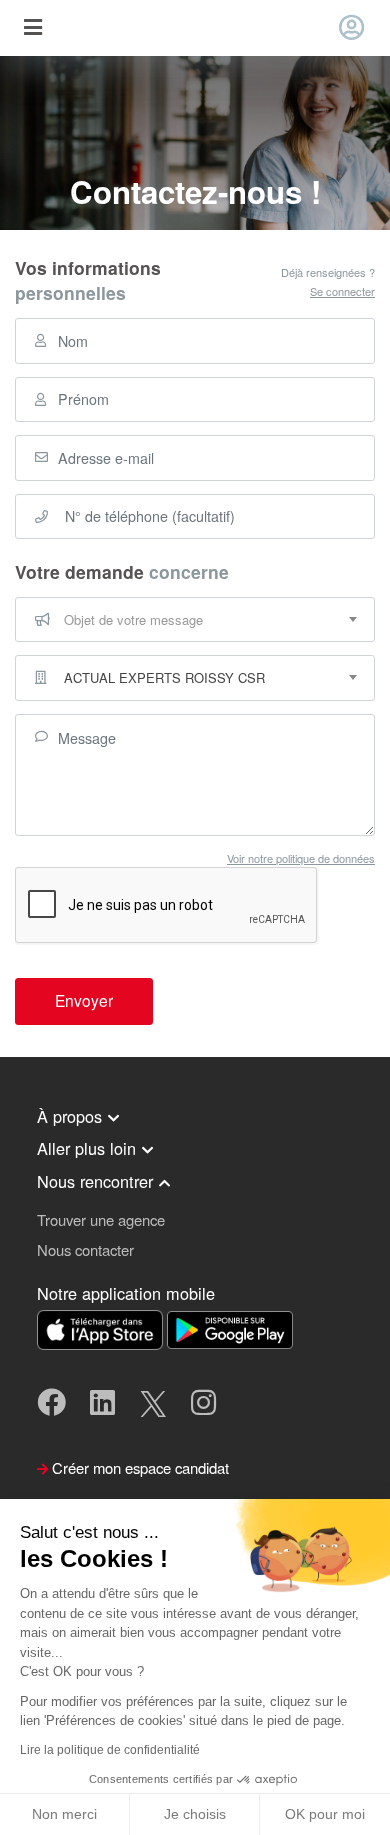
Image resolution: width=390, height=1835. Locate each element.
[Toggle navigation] (32, 28)
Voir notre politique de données (301, 858)
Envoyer (84, 1000)
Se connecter (342, 291)
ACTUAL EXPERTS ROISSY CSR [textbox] (164, 677)
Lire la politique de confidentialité (110, 1750)
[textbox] (195, 620)
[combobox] (195, 620)
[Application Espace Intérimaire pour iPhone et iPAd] (102, 1327)
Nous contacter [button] (85, 1249)
